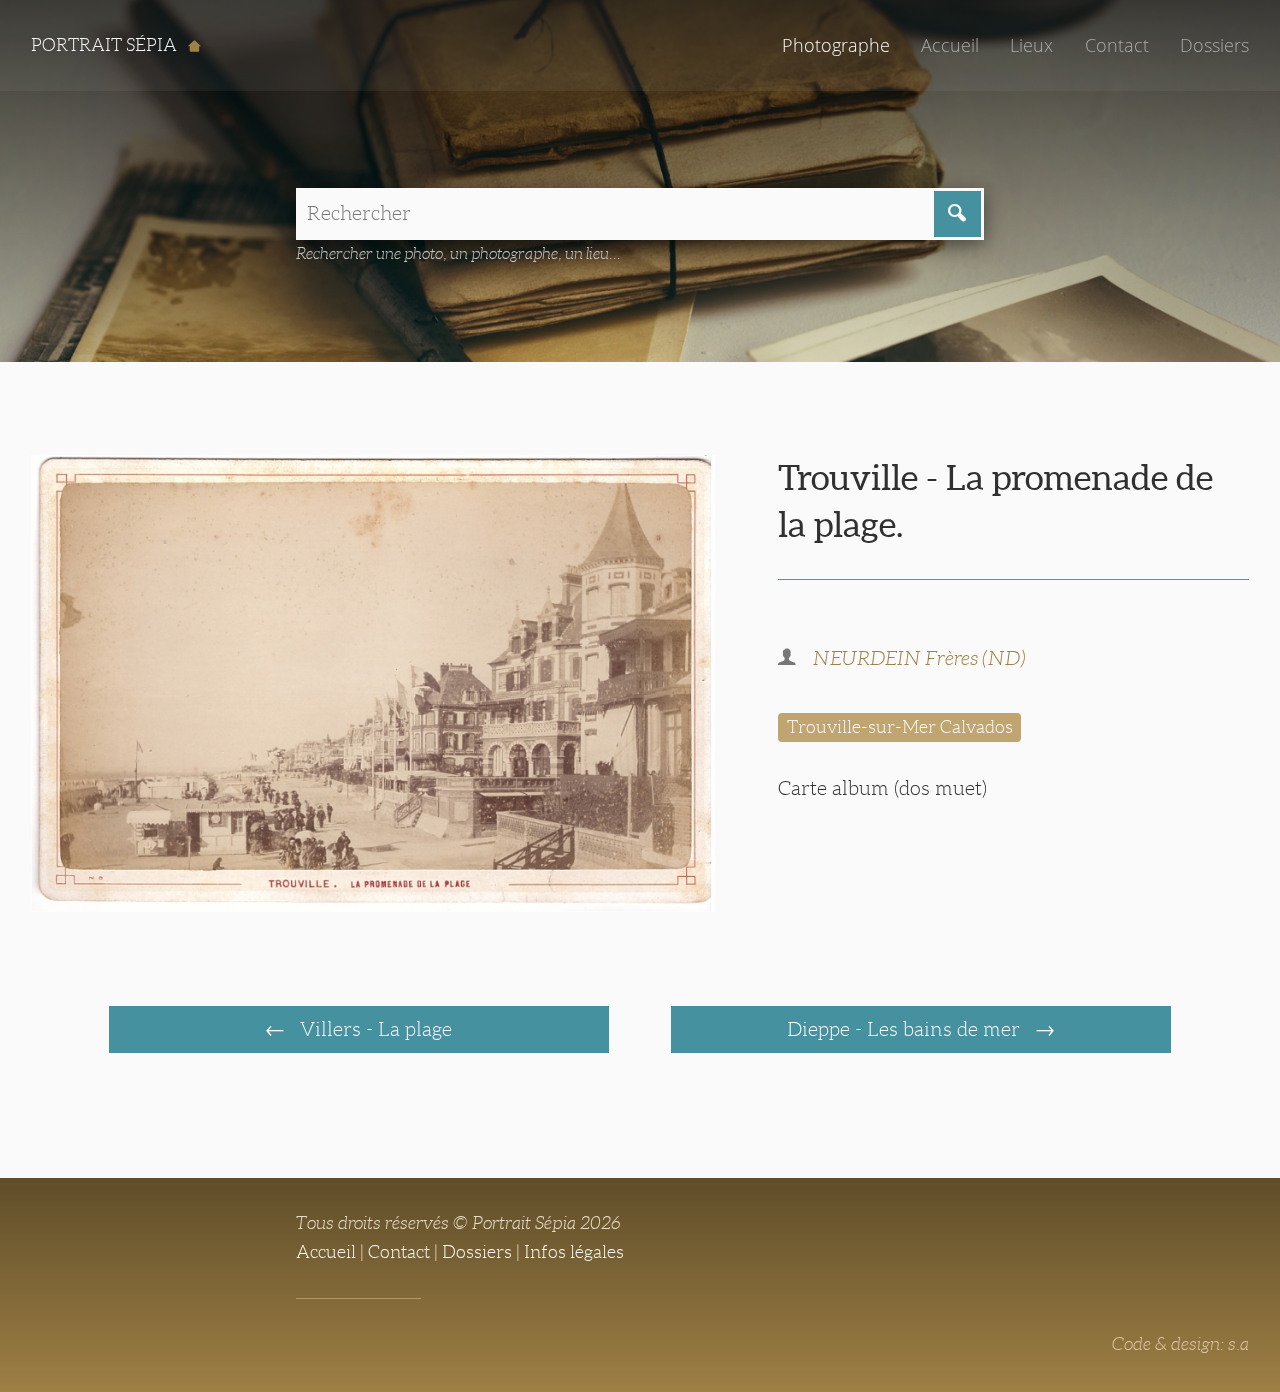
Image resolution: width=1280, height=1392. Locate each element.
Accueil (950, 45)
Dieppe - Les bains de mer (906, 1029)
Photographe (836, 45)
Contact (1117, 45)
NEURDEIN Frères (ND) (919, 658)
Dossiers (1214, 45)
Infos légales (574, 1252)
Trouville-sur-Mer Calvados (900, 727)
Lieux (1031, 45)
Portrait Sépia (106, 45)
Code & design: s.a (1180, 1344)
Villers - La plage (373, 1029)
